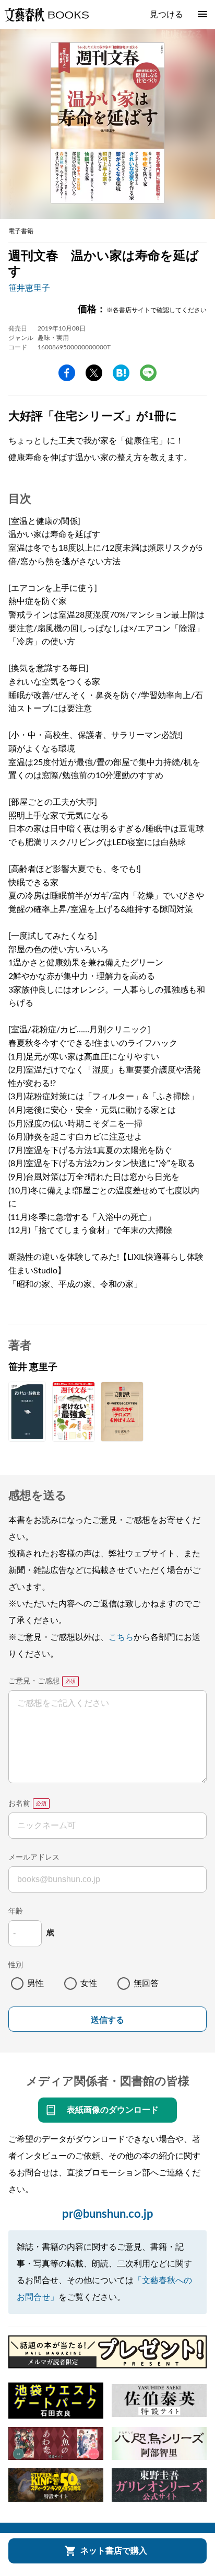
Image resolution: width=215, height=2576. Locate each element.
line (148, 373)
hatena (121, 373)
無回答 (146, 1984)
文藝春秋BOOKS (46, 15)
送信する (107, 2020)
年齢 (16, 1911)
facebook (67, 373)
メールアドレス (34, 1857)
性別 (16, 1965)
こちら (121, 1637)
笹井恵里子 (29, 288)
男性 (35, 1984)
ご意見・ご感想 (34, 1681)
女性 (89, 1984)
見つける (166, 15)
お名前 (19, 1804)
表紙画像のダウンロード (113, 2110)
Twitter (94, 373)
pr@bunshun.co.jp (108, 2214)
